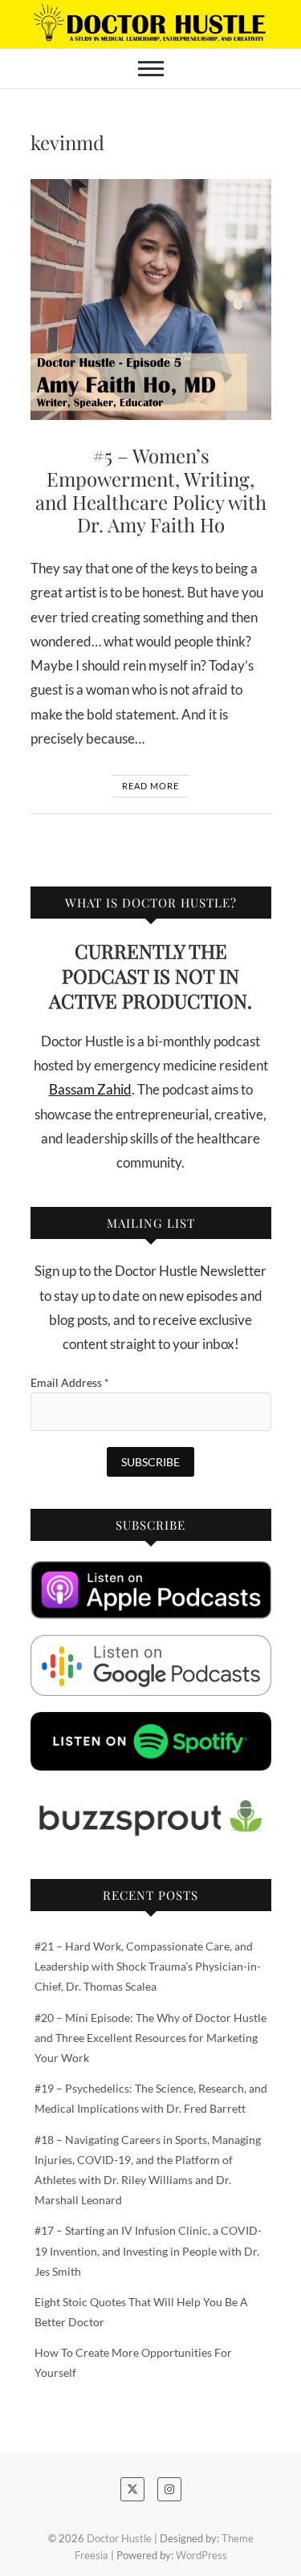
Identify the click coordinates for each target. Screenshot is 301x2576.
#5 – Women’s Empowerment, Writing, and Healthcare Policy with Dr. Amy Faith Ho (151, 490)
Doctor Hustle (119, 2538)
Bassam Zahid (90, 1089)
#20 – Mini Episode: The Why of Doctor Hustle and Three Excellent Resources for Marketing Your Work (150, 2038)
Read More (150, 786)
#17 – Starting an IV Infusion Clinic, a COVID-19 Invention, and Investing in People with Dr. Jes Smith (148, 2250)
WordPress (201, 2555)
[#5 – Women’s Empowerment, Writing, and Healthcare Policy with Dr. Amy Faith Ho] (151, 300)
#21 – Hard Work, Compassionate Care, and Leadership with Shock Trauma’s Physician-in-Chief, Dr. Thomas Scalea (148, 1966)
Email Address (70, 1382)
